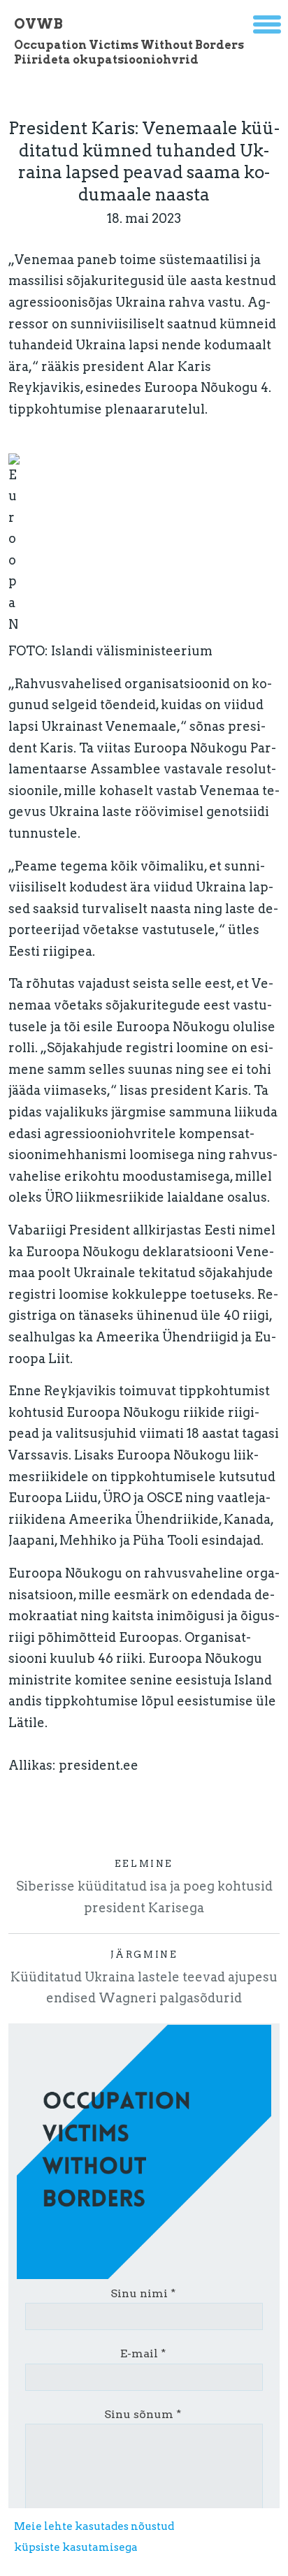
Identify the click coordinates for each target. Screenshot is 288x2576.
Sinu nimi (139, 2293)
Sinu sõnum (139, 2414)
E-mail (139, 2353)
